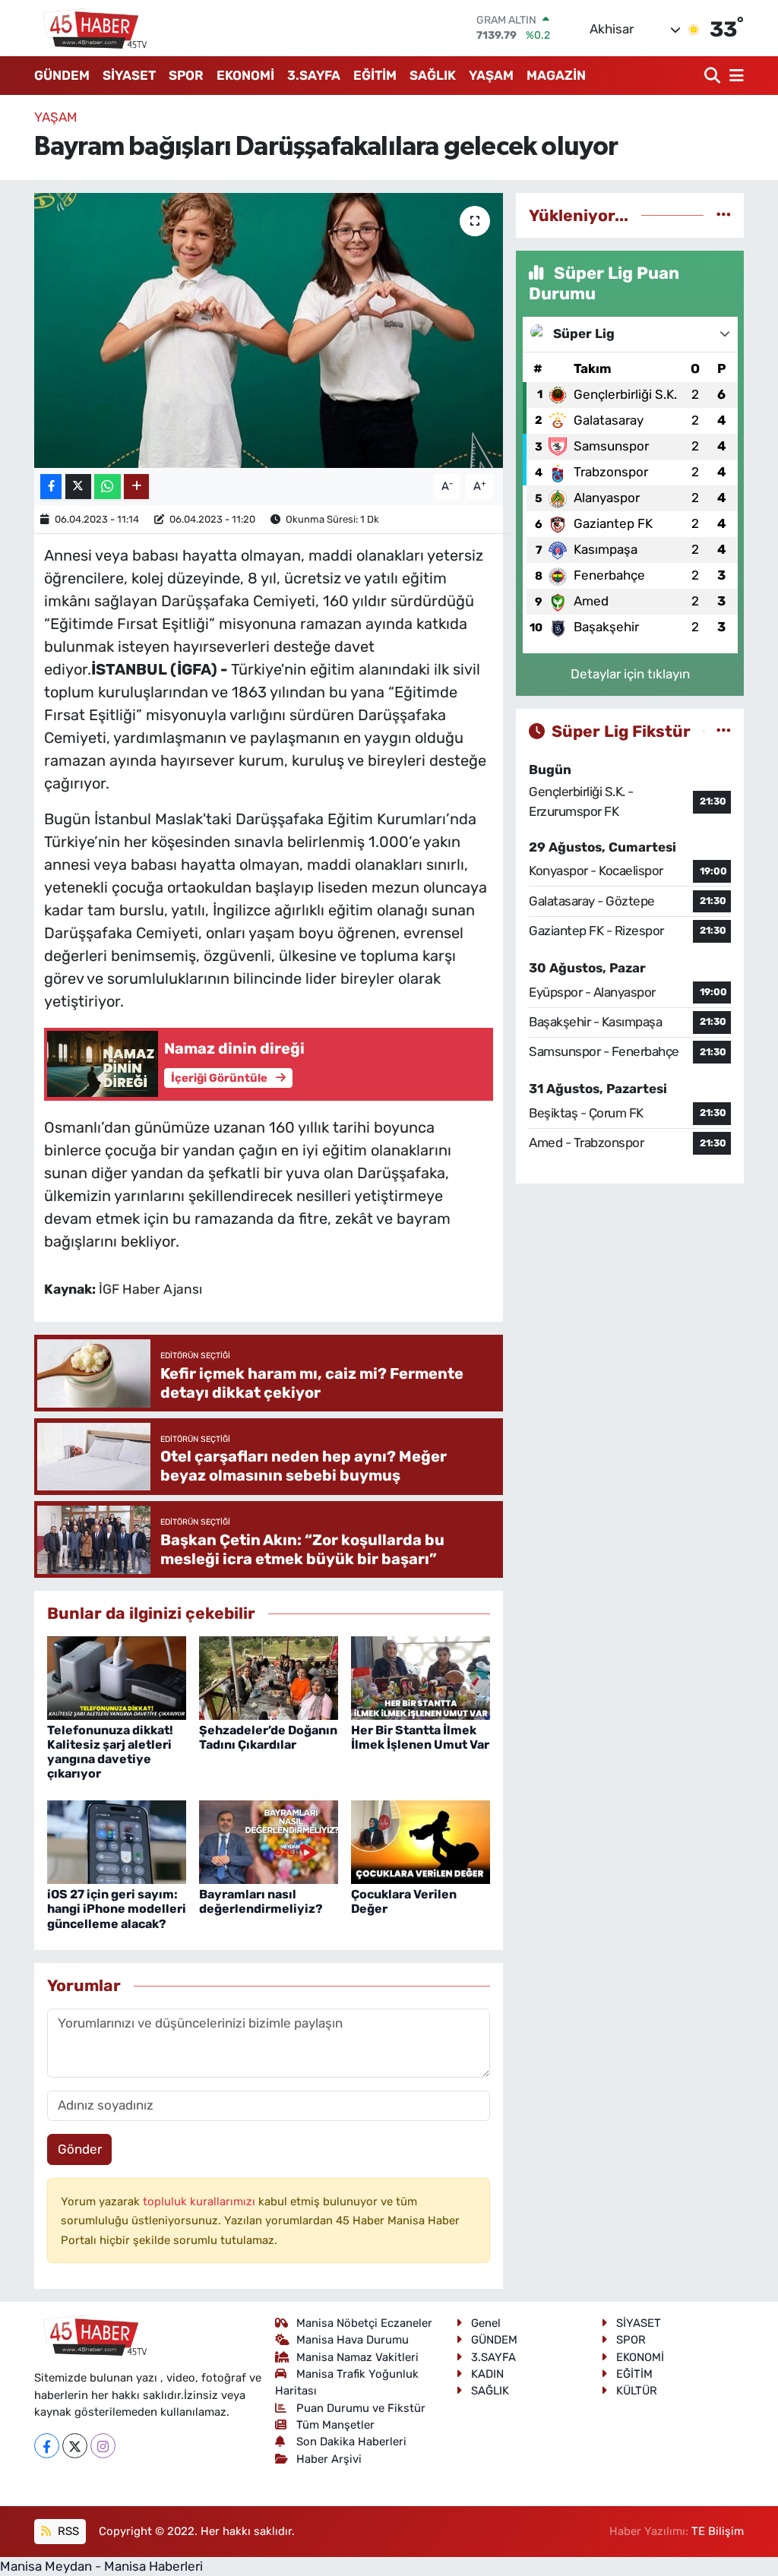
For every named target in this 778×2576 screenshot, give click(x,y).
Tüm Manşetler (335, 2425)
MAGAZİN (556, 75)
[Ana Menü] (734, 76)
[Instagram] (103, 2446)
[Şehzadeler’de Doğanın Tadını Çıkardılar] (269, 1677)
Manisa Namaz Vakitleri (357, 2357)
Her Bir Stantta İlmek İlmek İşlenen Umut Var (420, 1737)
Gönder (80, 2149)
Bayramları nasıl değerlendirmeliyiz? (261, 1901)
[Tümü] (724, 215)
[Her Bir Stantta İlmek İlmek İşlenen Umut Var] (421, 1677)
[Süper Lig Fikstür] (724, 731)
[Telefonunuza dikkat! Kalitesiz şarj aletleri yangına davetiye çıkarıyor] (117, 1677)
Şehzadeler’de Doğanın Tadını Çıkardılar (268, 1737)
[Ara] (714, 76)
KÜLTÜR (637, 2391)
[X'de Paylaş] (78, 487)
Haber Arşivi (329, 2459)
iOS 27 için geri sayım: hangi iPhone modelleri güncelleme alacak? (117, 1909)
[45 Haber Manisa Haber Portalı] (91, 28)
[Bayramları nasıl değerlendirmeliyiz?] (269, 1841)
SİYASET (129, 75)
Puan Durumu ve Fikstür (361, 2408)
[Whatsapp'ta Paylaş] (108, 487)
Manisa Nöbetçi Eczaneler (364, 2323)
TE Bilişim (718, 2531)
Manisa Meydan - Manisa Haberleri (101, 2566)
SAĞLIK (433, 75)
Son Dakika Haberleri (351, 2442)
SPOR (186, 75)
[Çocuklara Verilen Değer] (421, 1841)
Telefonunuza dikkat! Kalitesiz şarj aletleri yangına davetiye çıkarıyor (110, 1752)
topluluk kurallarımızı (201, 2201)
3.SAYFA (314, 75)
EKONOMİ (245, 75)
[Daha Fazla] (136, 487)
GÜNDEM (62, 75)
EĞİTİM (375, 75)
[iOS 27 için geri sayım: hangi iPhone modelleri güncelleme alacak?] (117, 1841)
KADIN (487, 2374)
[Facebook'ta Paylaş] (51, 487)
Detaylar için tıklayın (630, 674)
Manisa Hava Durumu (353, 2340)
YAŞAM (491, 75)
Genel (486, 2323)
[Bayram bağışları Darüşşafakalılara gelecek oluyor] (269, 330)
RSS (67, 2531)
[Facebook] (47, 2446)
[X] (75, 2446)
